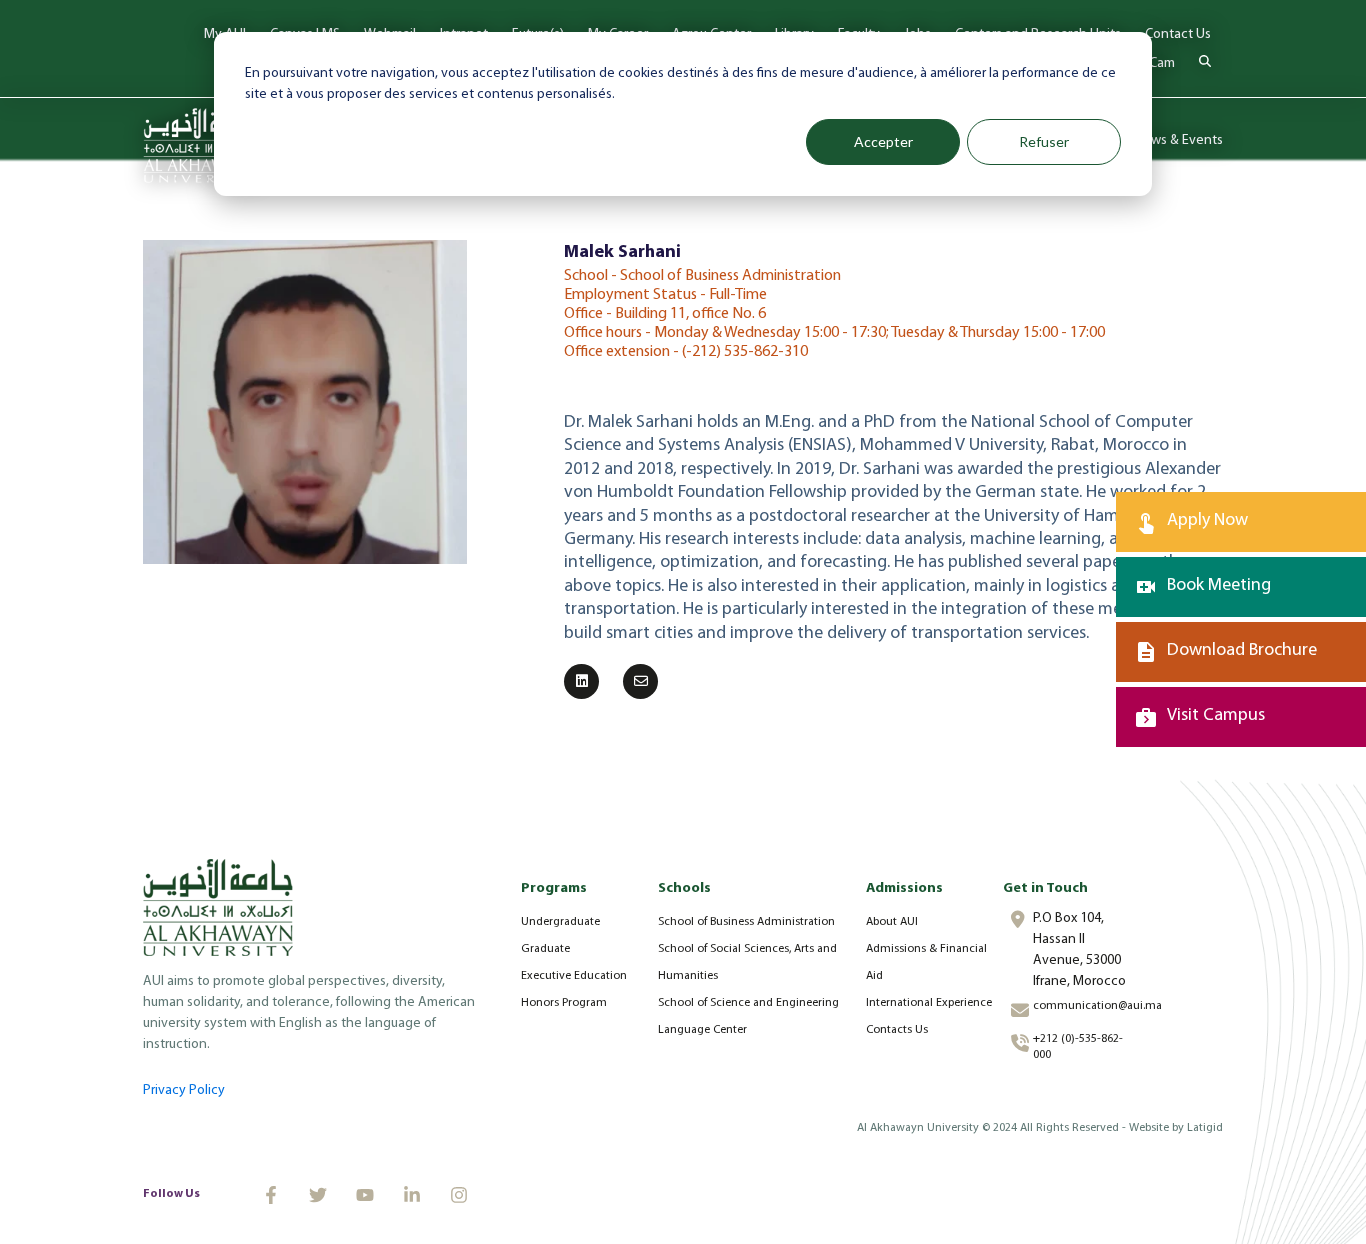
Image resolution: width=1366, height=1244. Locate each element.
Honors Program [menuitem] (564, 1003)
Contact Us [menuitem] (1178, 34)
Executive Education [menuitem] (574, 976)
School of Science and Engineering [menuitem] (748, 1003)
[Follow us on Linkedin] (412, 1195)
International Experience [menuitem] (929, 1003)
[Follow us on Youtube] (365, 1195)
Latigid (1205, 1128)
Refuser (1044, 141)
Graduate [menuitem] (545, 949)
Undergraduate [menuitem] (560, 922)
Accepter (883, 141)
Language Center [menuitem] (702, 1030)
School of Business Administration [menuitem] (746, 922)
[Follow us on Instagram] (459, 1195)
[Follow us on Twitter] (318, 1195)
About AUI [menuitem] (892, 922)
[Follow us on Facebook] (271, 1195)
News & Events (1178, 140)
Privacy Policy (184, 1090)
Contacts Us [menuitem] (897, 1030)
